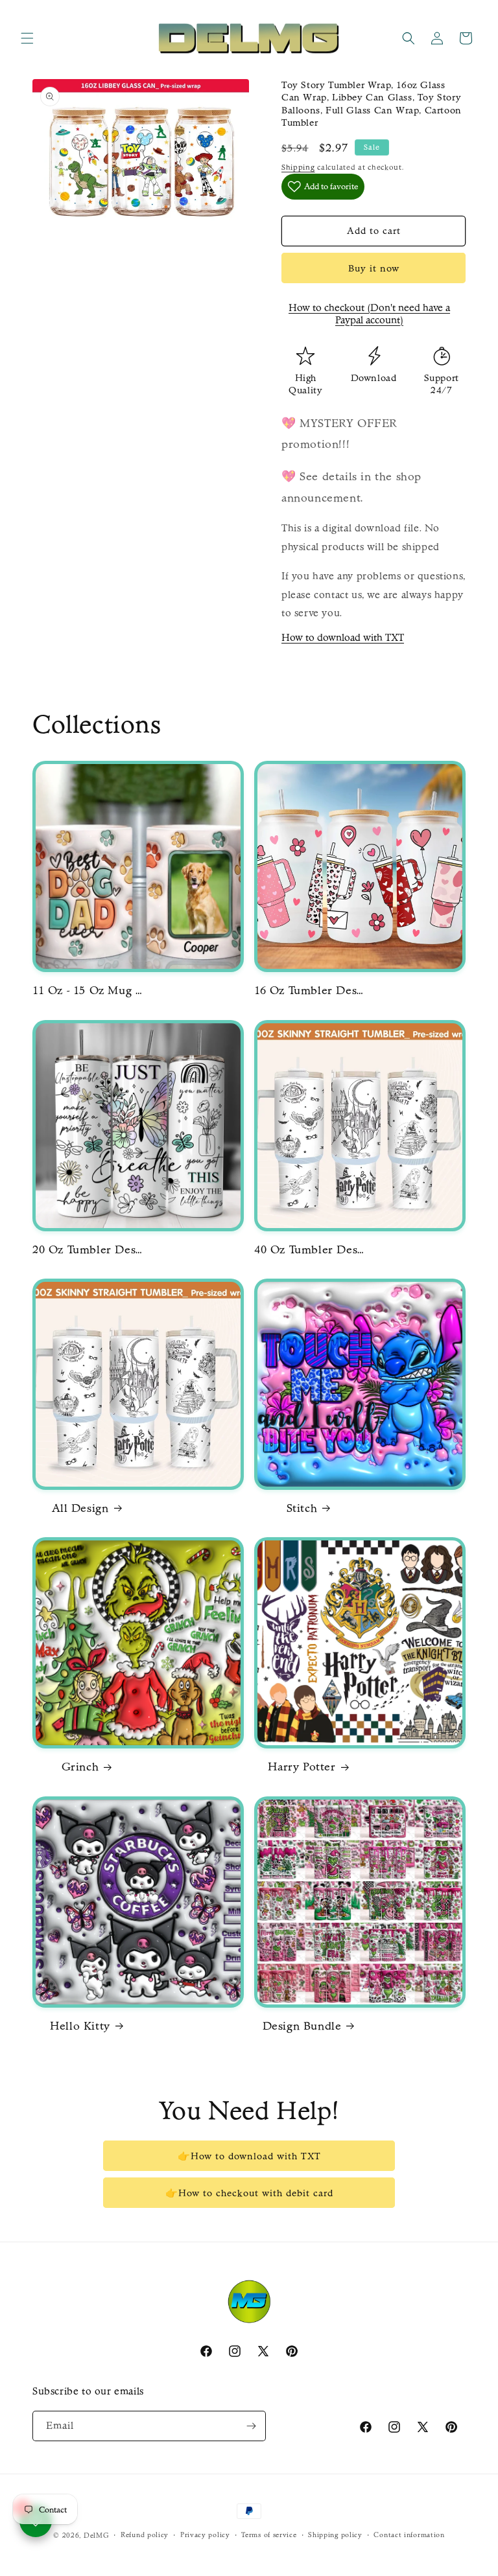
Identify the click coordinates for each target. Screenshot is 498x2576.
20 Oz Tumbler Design (88, 1250)
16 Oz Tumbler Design (309, 991)
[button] (27, 38)
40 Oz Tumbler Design (309, 1250)
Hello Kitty (80, 2026)
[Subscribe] (251, 2426)
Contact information (409, 2535)
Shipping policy (335, 2535)
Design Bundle (302, 2026)
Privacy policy (205, 2535)
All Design (80, 1508)
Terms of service (269, 2535)
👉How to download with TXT (249, 2156)
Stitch (302, 1508)
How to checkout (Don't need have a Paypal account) (369, 314)
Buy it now (374, 268)
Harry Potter (302, 1767)
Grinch (80, 1767)
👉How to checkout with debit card (249, 2193)
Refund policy (145, 2535)
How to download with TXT (343, 637)
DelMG (97, 2535)
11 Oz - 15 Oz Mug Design (88, 991)
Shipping (298, 167)
